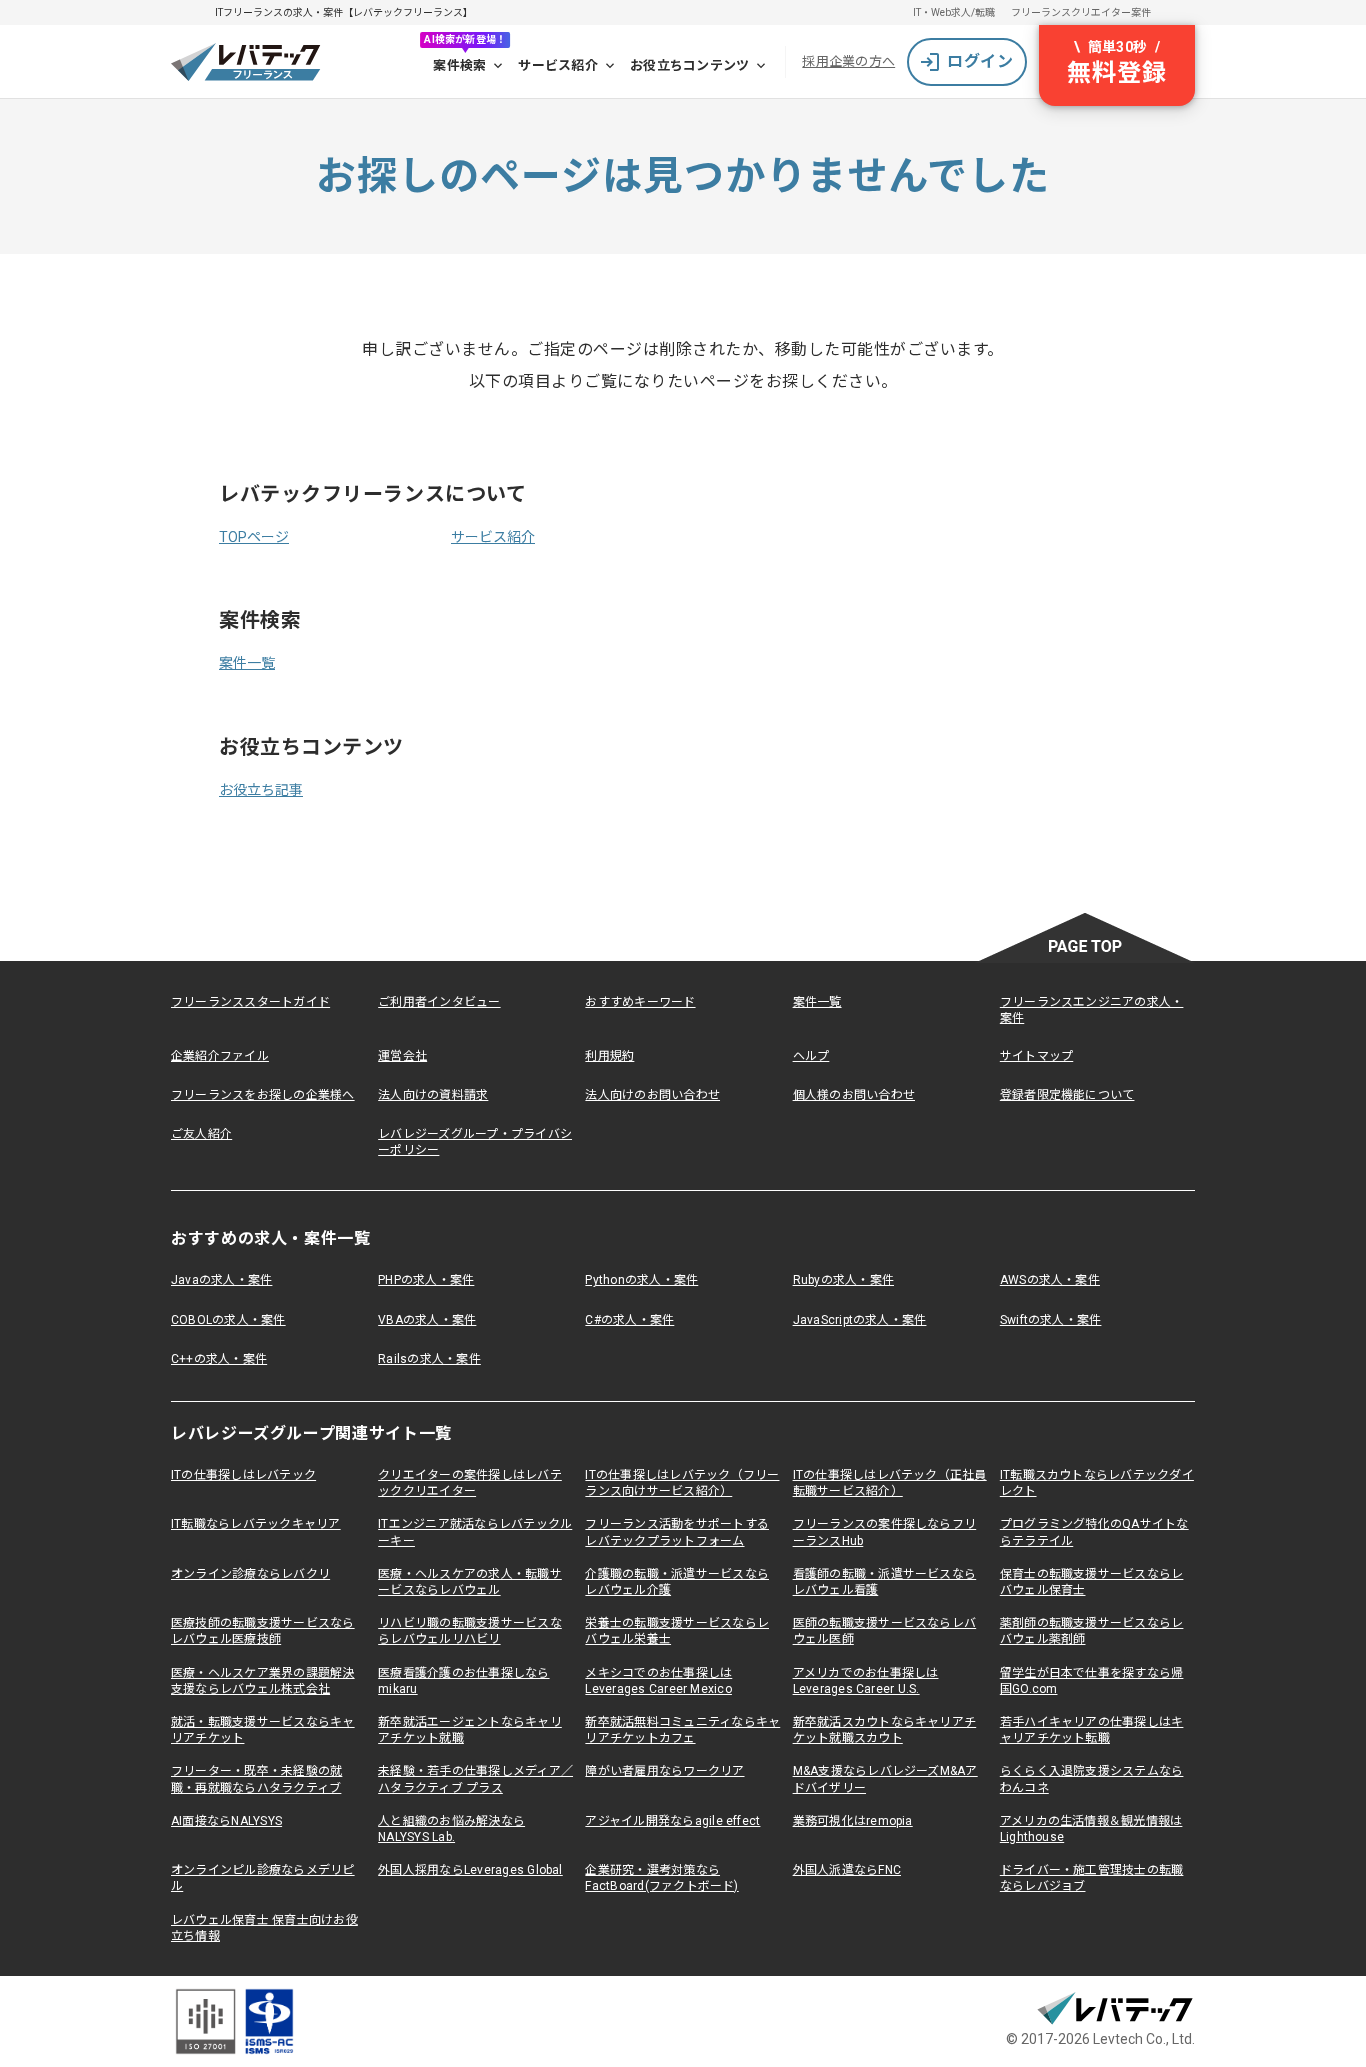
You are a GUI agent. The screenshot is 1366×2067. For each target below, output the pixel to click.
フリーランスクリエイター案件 (1081, 12)
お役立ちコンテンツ (689, 65)
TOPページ (254, 537)
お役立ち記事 (261, 790)
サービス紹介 (558, 65)
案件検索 (459, 65)
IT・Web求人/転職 (954, 12)
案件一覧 (247, 663)
